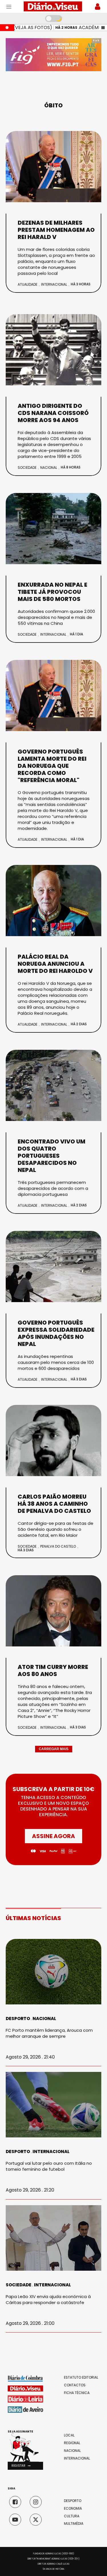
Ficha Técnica (77, 2393)
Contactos (75, 2385)
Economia (73, 2509)
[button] (25, 2466)
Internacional (54, 284)
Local (69, 2435)
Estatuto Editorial (81, 2377)
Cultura (72, 2516)
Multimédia (74, 2524)
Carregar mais (54, 1749)
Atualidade (28, 284)
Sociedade (27, 467)
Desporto (18, 2019)
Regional (72, 2443)
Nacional (49, 467)
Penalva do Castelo (58, 1546)
